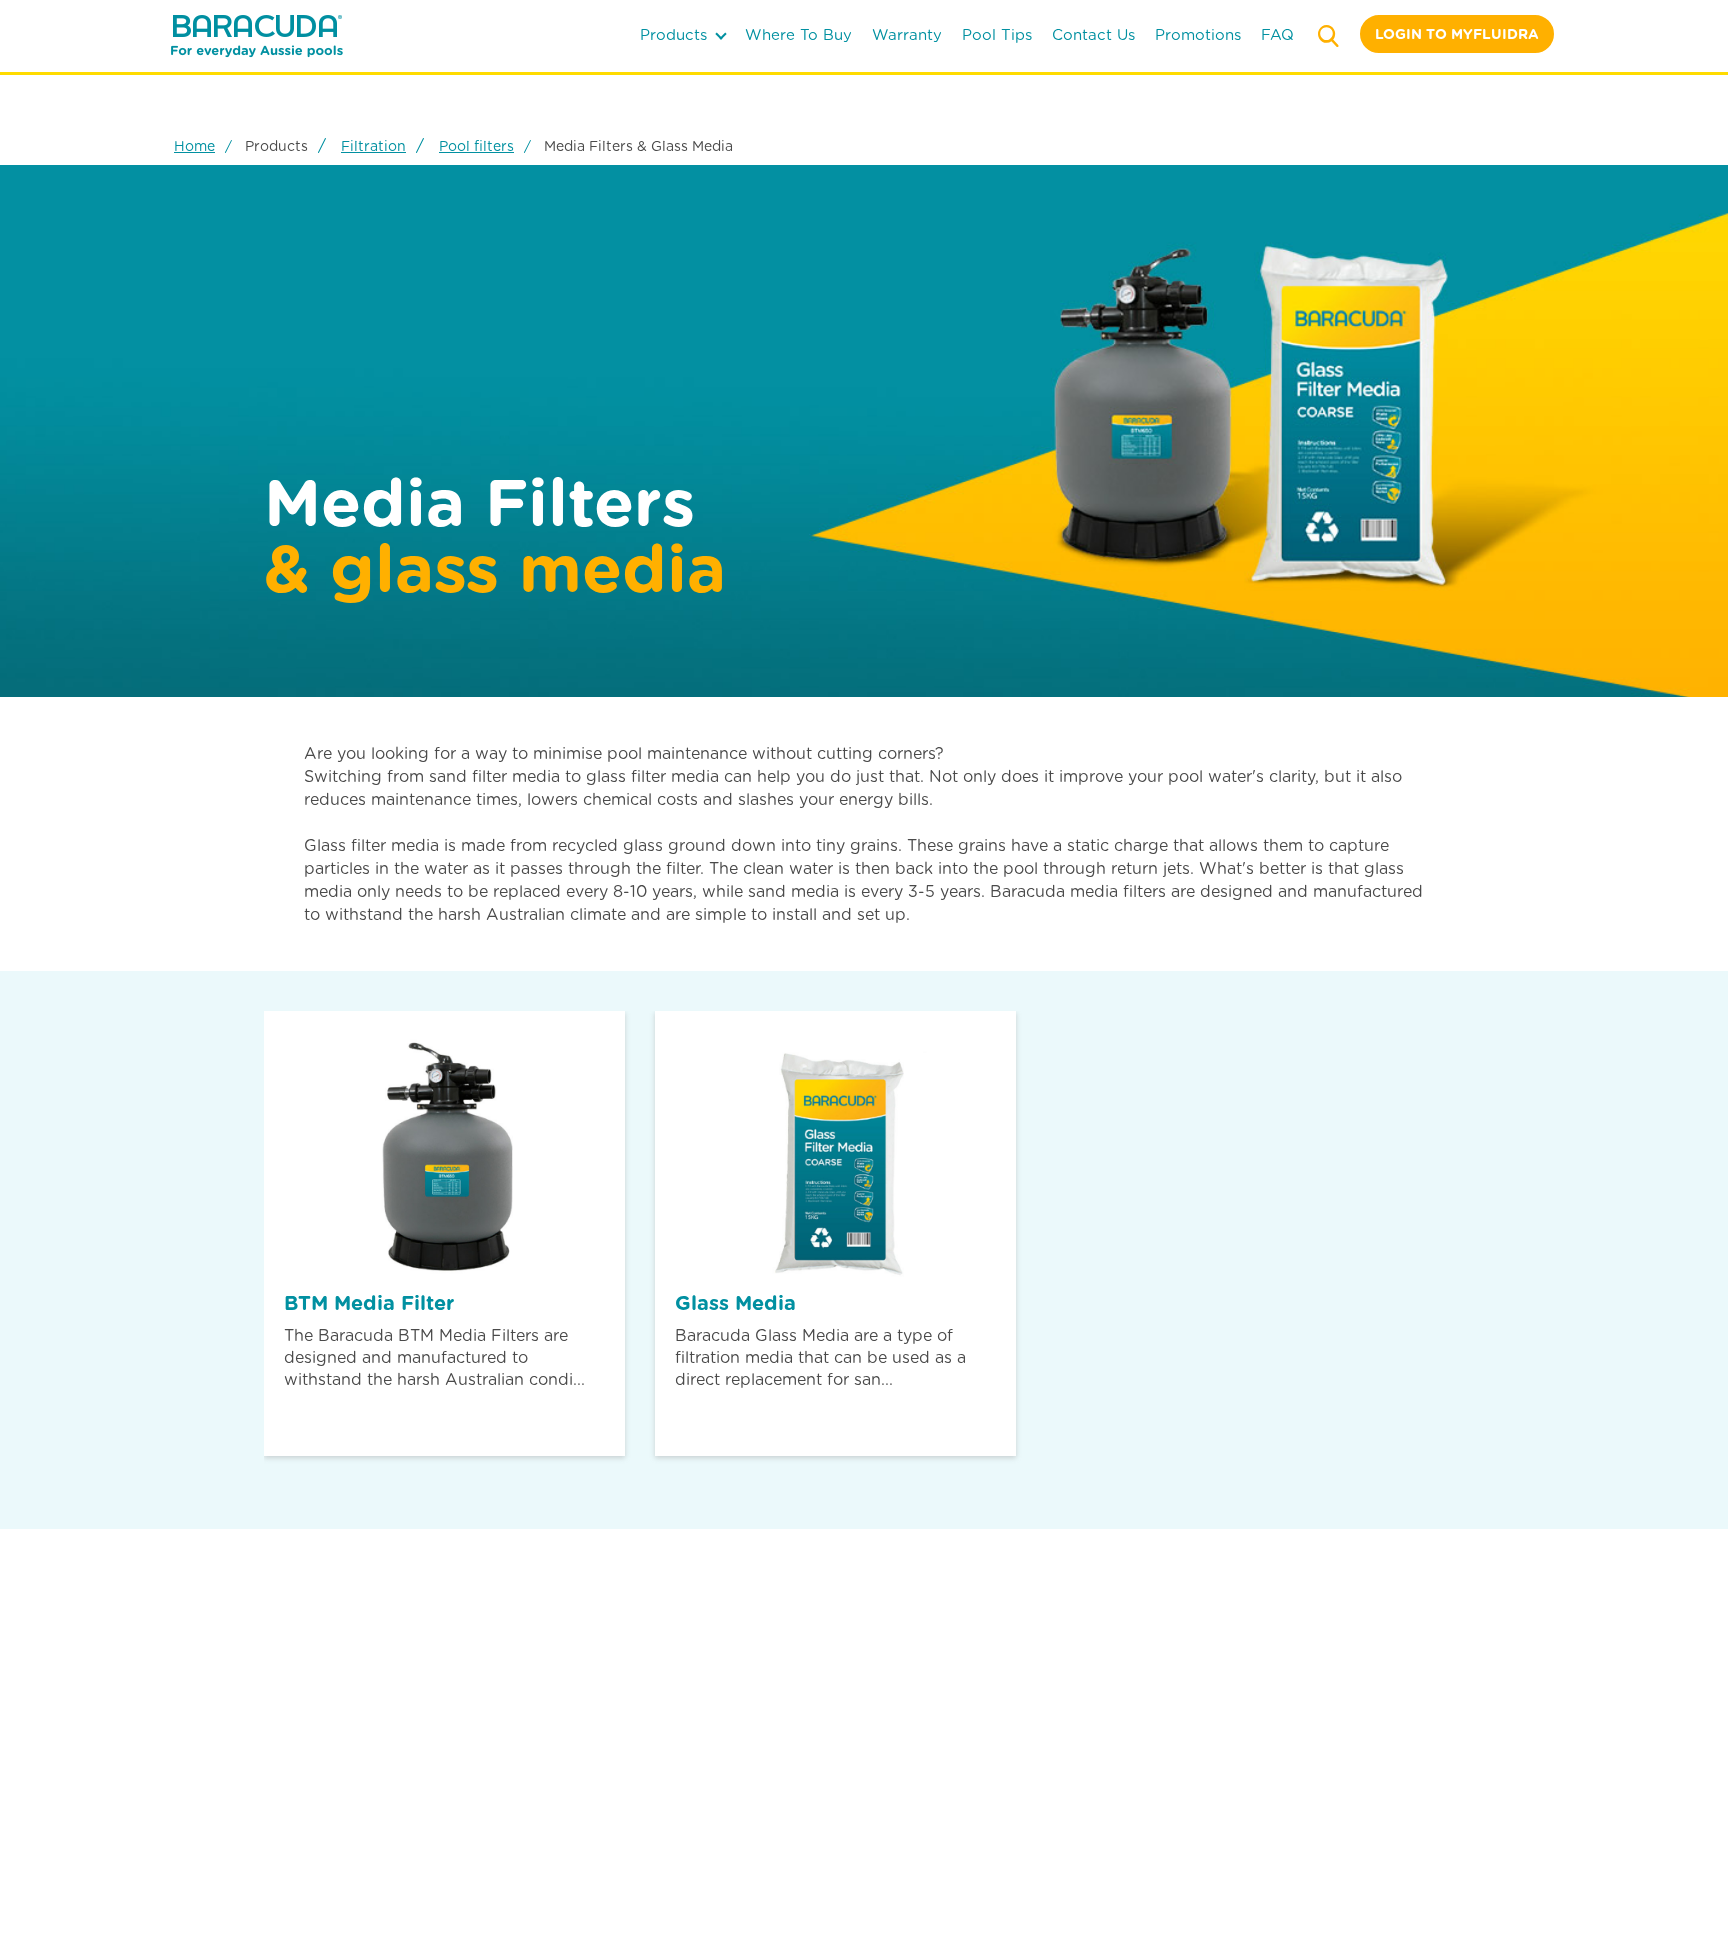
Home (194, 146)
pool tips (997, 35)
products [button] (676, 35)
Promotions (1198, 35)
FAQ (1277, 35)
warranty (907, 35)
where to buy (798, 35)
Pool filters (476, 146)
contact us (1093, 35)
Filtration (373, 146)
